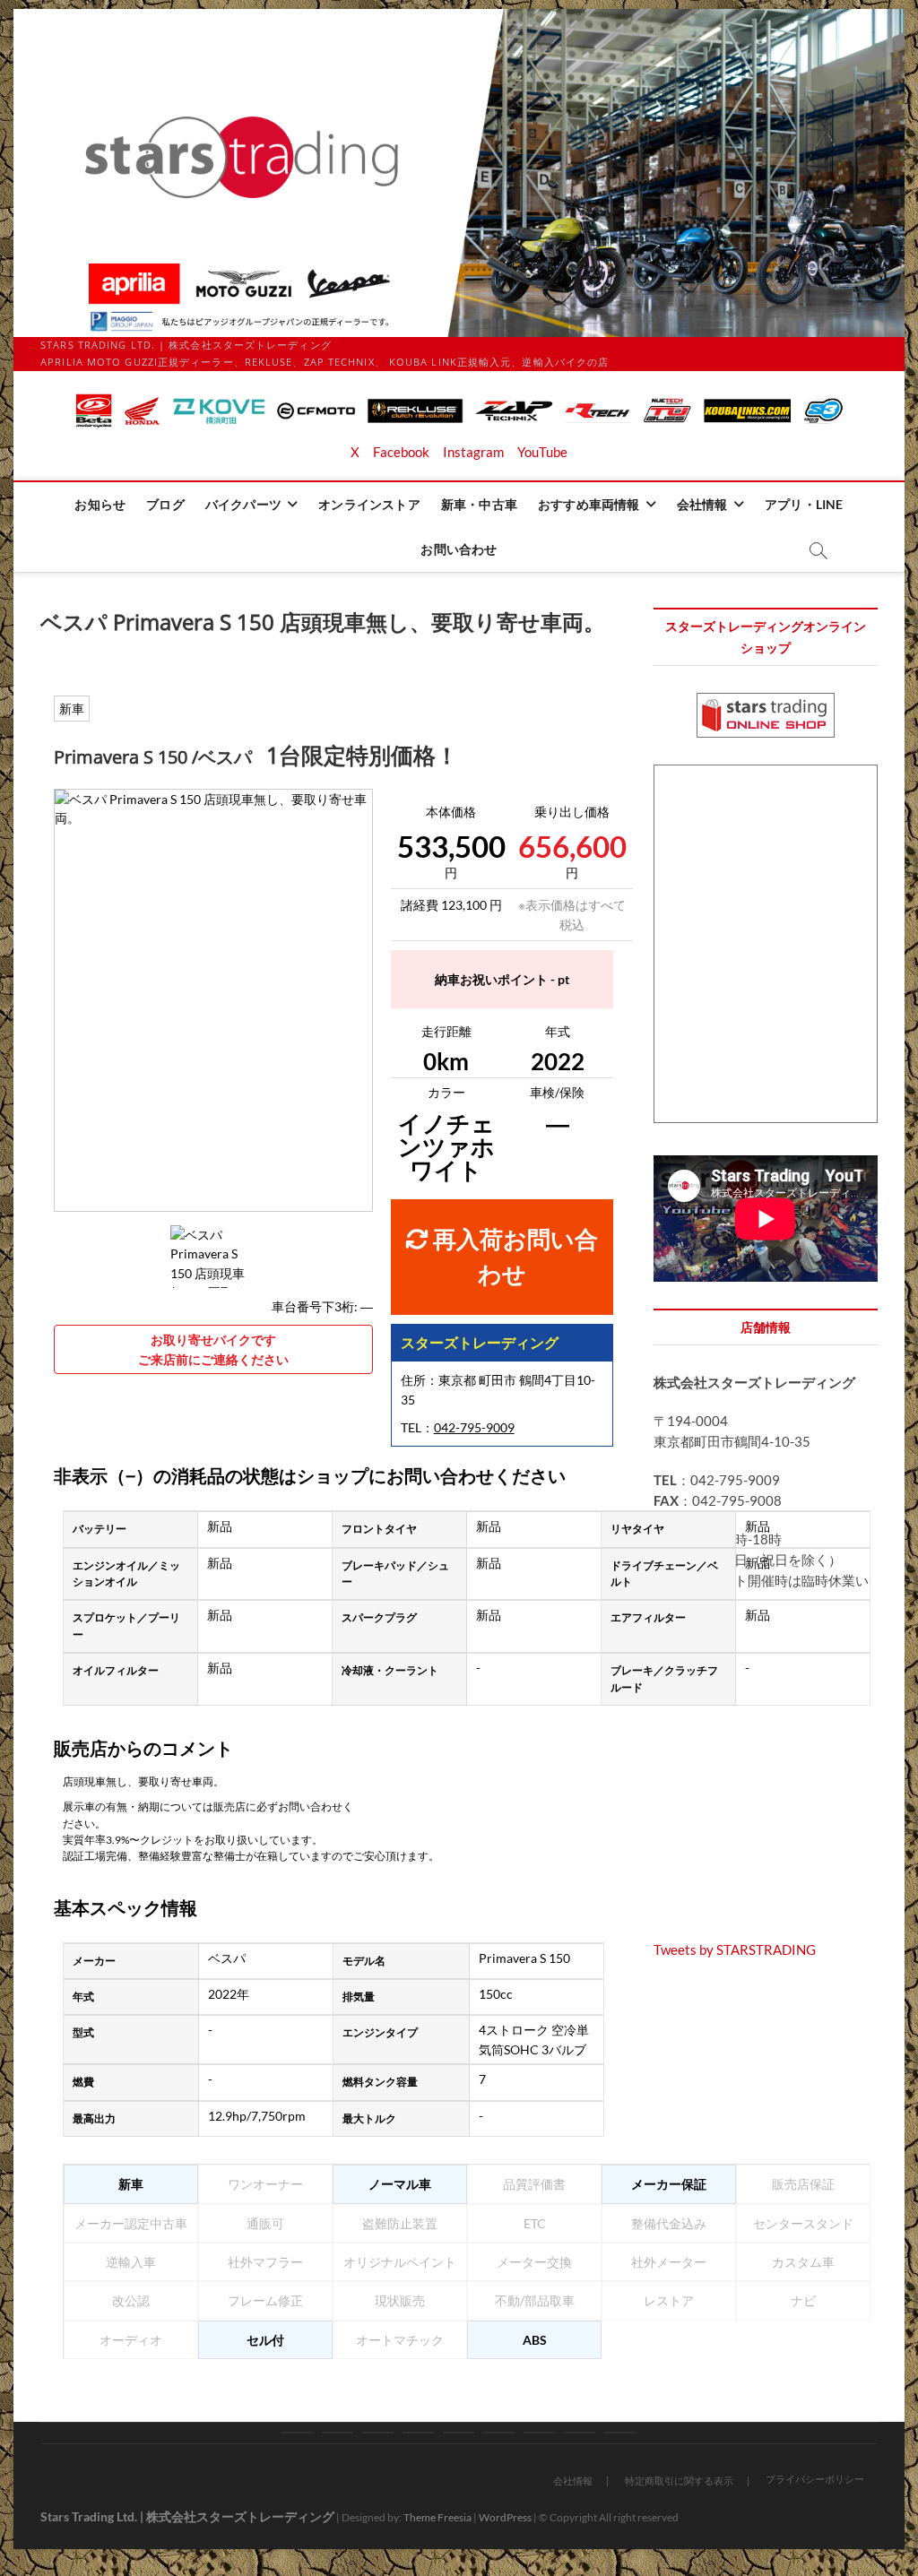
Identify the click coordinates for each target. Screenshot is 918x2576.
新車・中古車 (479, 504)
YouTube (542, 452)
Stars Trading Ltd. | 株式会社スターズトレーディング (187, 2516)
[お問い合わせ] (620, 2433)
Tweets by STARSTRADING (735, 1949)
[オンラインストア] (418, 2433)
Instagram (473, 452)
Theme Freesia (437, 2517)
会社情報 (702, 504)
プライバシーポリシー (815, 2479)
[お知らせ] (297, 2433)
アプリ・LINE (804, 504)
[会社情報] (539, 2433)
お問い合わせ (459, 549)
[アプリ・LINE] (580, 2433)
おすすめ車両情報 (589, 504)
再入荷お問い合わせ (513, 1257)
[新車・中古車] (459, 2433)
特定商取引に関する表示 (679, 2481)
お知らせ (100, 504)
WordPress (505, 2517)
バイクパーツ (243, 504)
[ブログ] (338, 2433)
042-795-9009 (474, 1427)
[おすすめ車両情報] (499, 2433)
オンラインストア (369, 504)
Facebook (401, 452)
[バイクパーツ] (378, 2433)
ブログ (165, 504)
